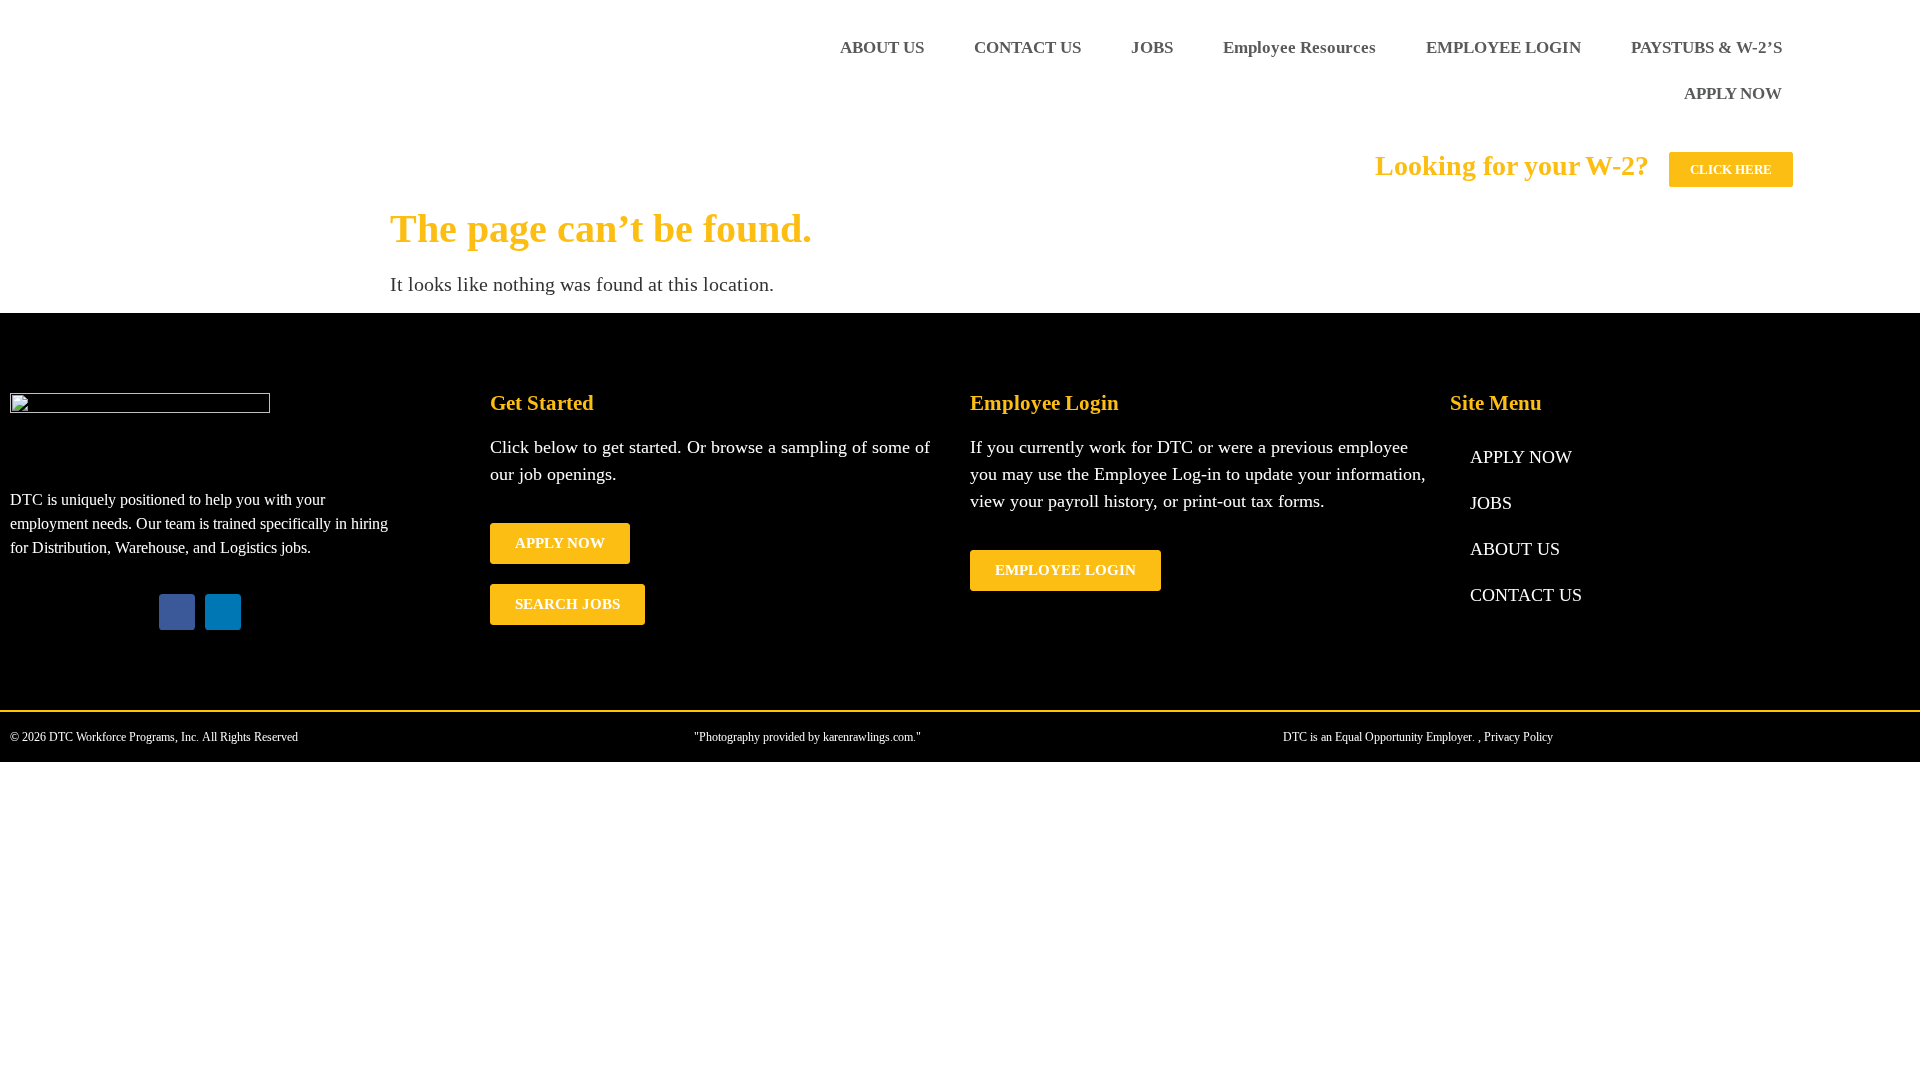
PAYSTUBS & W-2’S (1706, 47)
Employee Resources (1299, 47)
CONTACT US (1027, 47)
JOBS (1152, 47)
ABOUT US (882, 47)
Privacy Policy (1518, 737)
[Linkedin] (223, 612)
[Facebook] (177, 612)
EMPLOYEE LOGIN (1503, 47)
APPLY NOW (1733, 93)
